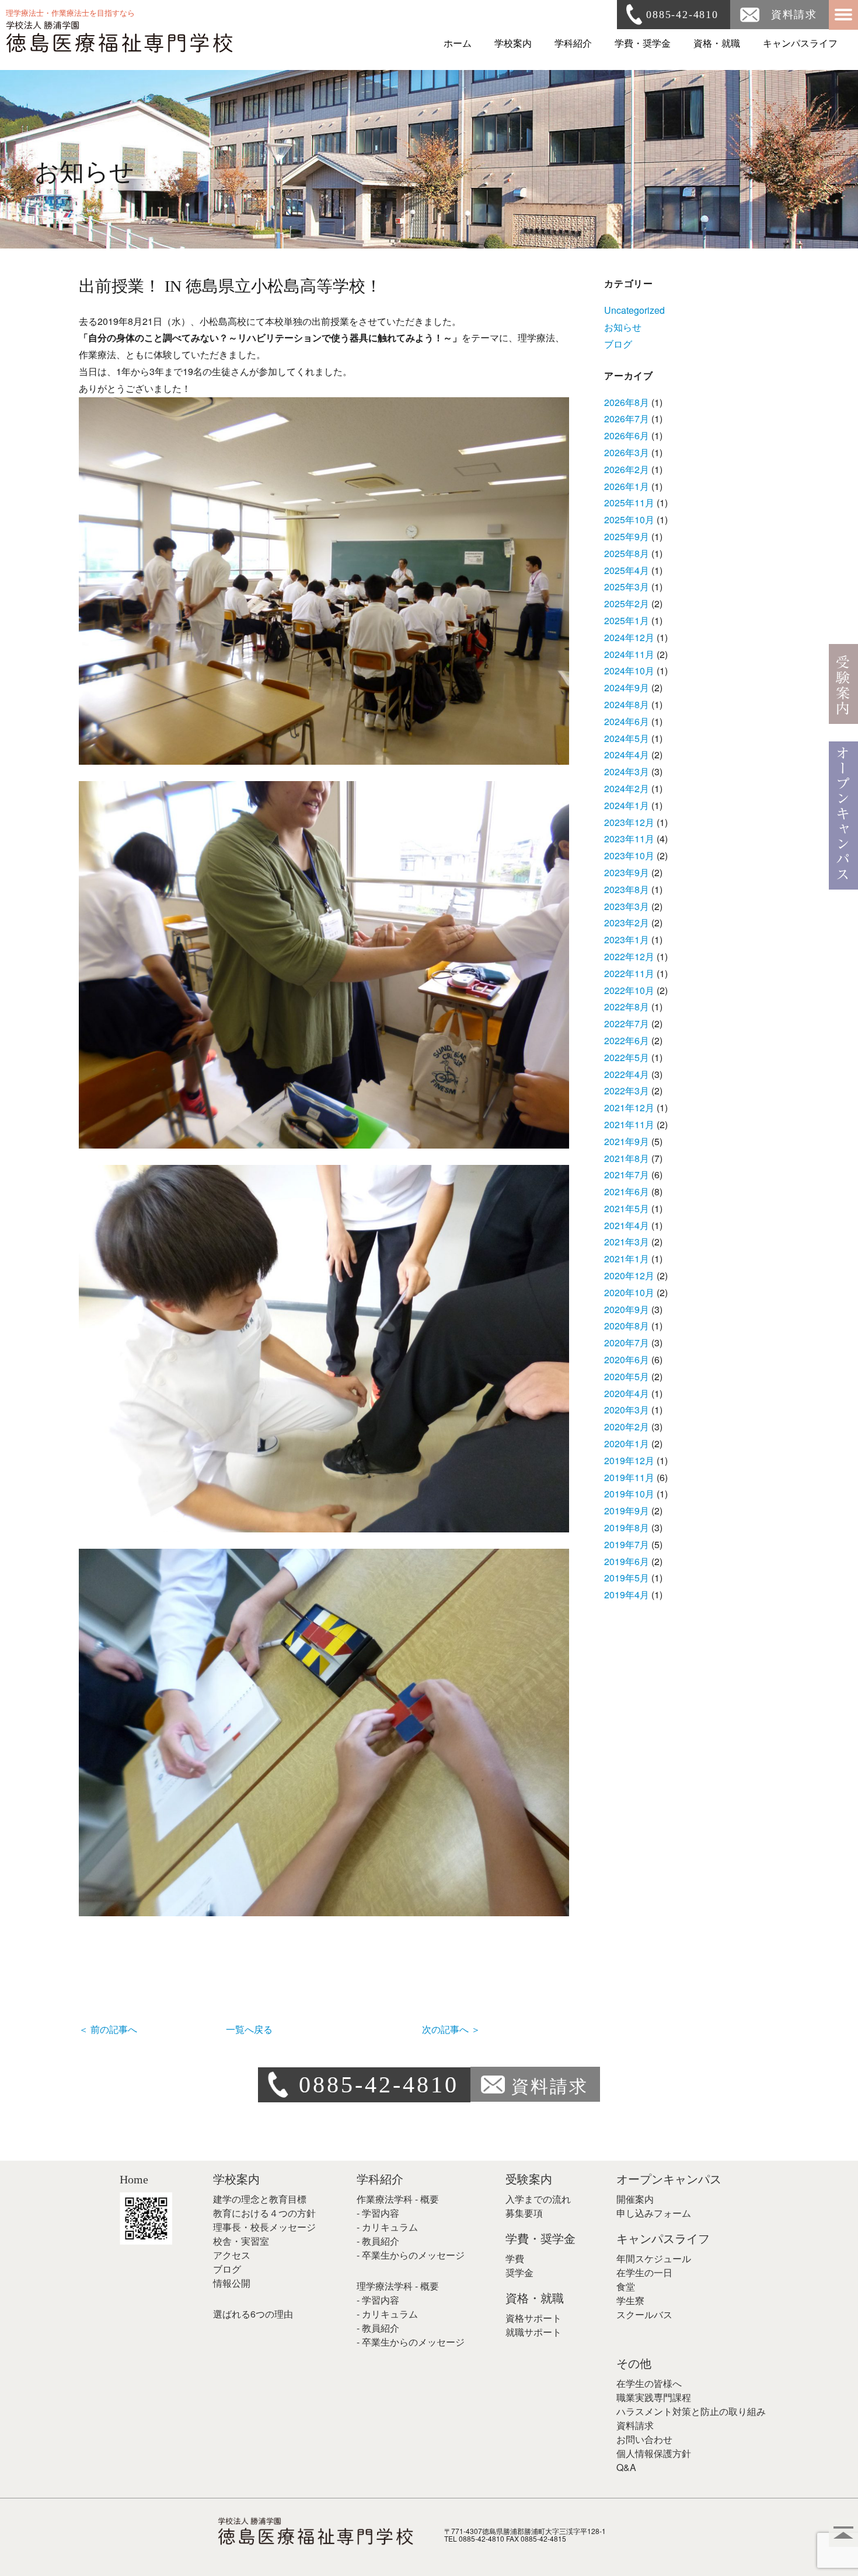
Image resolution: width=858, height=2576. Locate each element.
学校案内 (513, 43)
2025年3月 (627, 587)
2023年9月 (627, 872)
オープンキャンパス (669, 2179)
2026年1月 (627, 486)
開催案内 (635, 2199)
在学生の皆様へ (649, 2383)
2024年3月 (627, 771)
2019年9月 (627, 1511)
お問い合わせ (644, 2439)
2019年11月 (629, 1477)
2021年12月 (629, 1107)
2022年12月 (629, 956)
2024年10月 (629, 671)
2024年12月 (629, 637)
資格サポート (533, 2318)
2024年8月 (627, 704)
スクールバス (644, 2314)
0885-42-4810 (682, 15)
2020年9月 (627, 1309)
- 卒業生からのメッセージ (411, 2255)
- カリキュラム (387, 2227)
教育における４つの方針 (264, 2213)
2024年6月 (627, 721)
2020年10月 (629, 1292)
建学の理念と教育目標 (260, 2199)
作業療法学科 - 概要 (398, 2199)
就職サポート (533, 2332)
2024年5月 (627, 738)
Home (134, 2179)
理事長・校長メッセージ (264, 2227)
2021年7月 (627, 1175)
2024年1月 (627, 805)
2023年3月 (627, 906)
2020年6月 (627, 1359)
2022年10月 (629, 990)
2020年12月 (629, 1275)
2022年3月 (627, 1091)
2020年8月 (627, 1326)
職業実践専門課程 (654, 2397)
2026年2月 (627, 469)
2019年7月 (627, 1544)
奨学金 (519, 2272)
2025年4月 (627, 570)
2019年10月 (629, 1494)
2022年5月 (627, 1057)
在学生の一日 (644, 2272)
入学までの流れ (538, 2199)
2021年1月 (627, 1259)
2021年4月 (627, 1225)
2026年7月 (627, 419)
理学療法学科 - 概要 (398, 2286)
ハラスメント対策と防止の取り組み (691, 2411)
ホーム (458, 43)
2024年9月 (627, 687)
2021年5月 (627, 1208)
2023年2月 (627, 923)
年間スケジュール (654, 2258)
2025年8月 (627, 553)
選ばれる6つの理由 (253, 2314)
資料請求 (794, 15)
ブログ (618, 344)
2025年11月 (629, 503)
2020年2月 (627, 1427)
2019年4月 (627, 1595)
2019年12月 (629, 1460)
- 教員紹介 (378, 2241)
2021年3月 (627, 1242)
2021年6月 (627, 1191)
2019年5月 (627, 1578)
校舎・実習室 (241, 2241)
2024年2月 (627, 788)
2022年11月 (629, 973)
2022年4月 (627, 1074)
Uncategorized (634, 310)
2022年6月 (627, 1040)
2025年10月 (629, 519)
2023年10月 (629, 855)
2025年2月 (627, 603)
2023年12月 (629, 822)
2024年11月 (629, 654)
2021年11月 (629, 1124)
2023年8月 (627, 889)
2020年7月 (627, 1343)
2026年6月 (627, 435)
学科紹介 (573, 43)
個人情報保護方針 (654, 2453)
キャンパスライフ (800, 43)
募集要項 (524, 2213)
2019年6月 (627, 1561)
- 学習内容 (378, 2213)
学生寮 (630, 2300)
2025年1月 (627, 620)
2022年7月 (627, 1023)
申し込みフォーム (654, 2213)
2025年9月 (627, 536)
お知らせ (623, 327)
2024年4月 (627, 755)
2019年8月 (627, 1527)
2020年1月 (627, 1443)
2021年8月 (627, 1158)
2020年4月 (627, 1393)
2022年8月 (627, 1007)
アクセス (232, 2255)
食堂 (626, 2286)
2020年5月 (627, 1376)
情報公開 (232, 2283)
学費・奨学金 (643, 43)
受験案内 (529, 2179)
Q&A (626, 2467)
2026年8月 (627, 402)
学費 (515, 2258)
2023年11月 (629, 839)
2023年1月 (627, 939)
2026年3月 (627, 452)
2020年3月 (627, 1410)
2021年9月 (627, 1141)
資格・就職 (717, 43)
